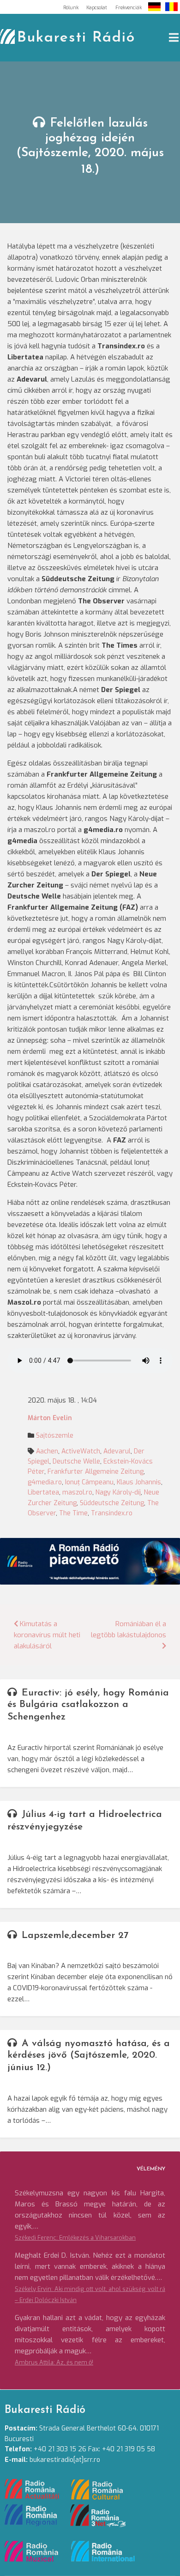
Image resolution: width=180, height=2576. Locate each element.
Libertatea (43, 1492)
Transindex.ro (112, 1513)
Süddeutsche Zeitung (112, 1503)
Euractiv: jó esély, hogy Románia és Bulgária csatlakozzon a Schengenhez (88, 1705)
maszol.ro (77, 1492)
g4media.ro (45, 1482)
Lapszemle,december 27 (75, 1935)
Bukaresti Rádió (76, 38)
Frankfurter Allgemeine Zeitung (96, 1472)
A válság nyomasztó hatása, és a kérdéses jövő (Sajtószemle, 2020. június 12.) (89, 2056)
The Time (73, 1513)
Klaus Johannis (139, 1482)
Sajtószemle (55, 1436)
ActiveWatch (81, 1451)
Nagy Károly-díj (118, 1492)
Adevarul (117, 1451)
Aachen (47, 1451)
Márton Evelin (50, 1418)
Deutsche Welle (76, 1461)
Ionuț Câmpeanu (89, 1482)
